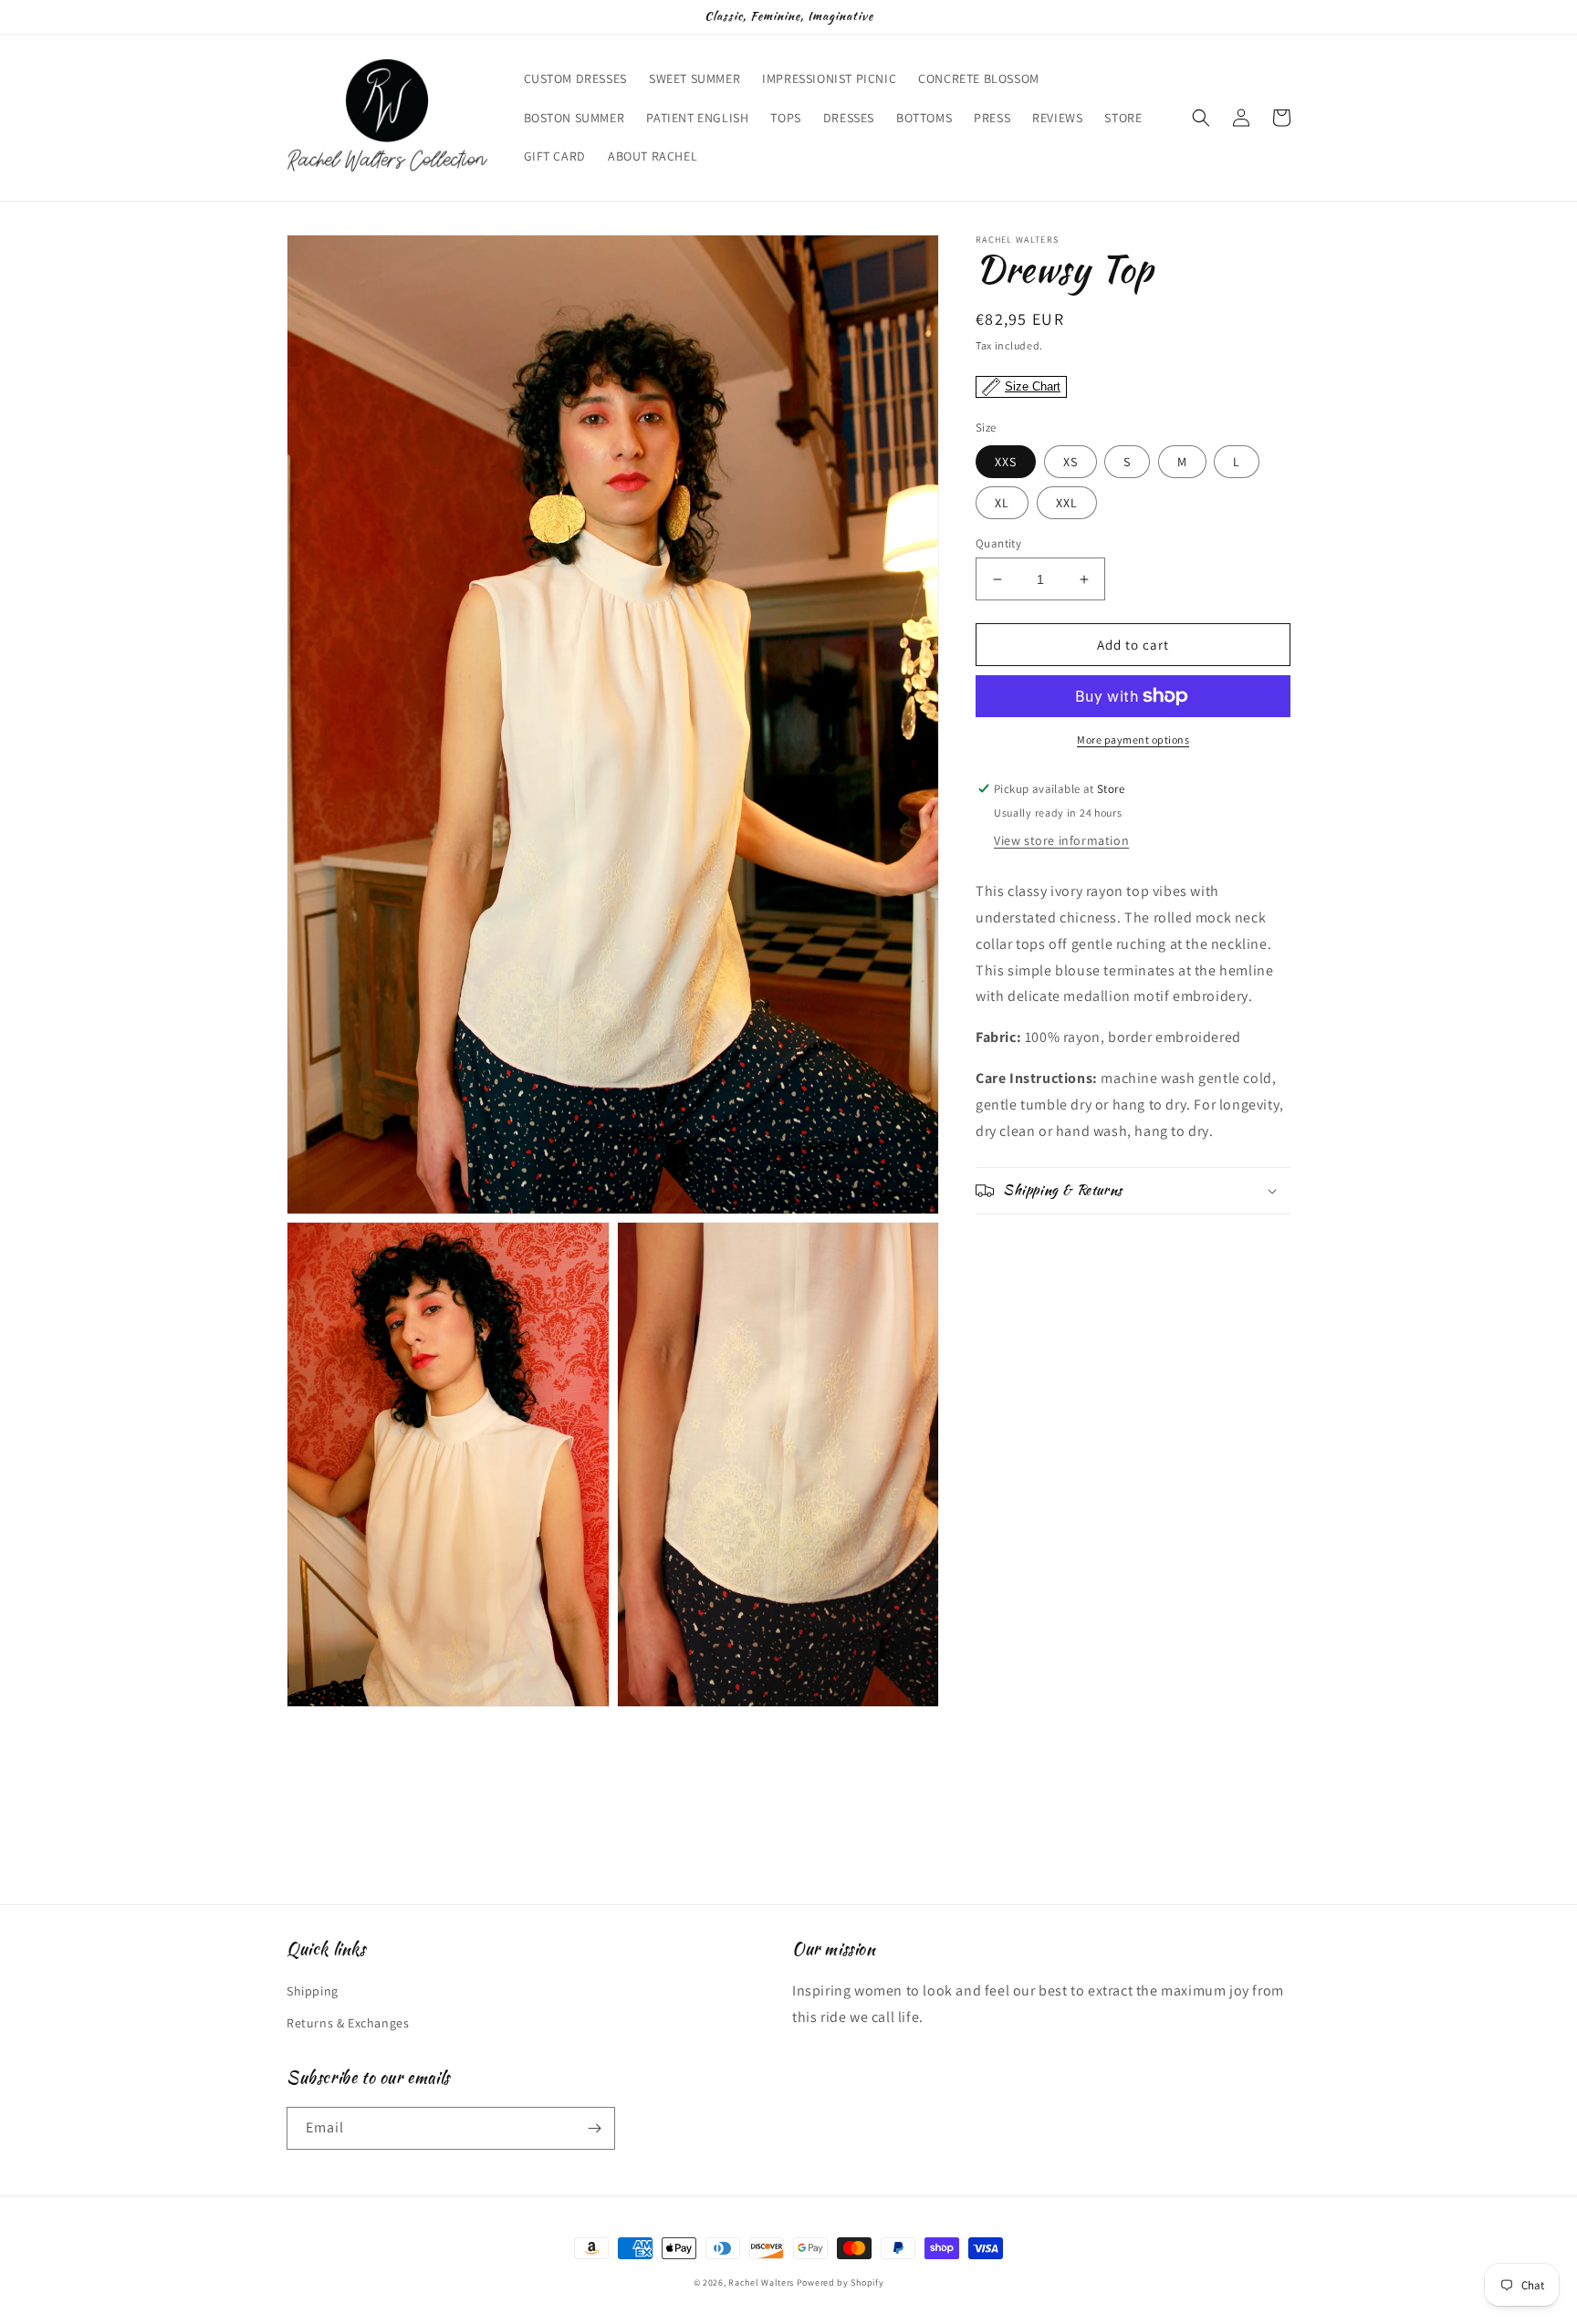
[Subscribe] (594, 2128)
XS (1070, 462)
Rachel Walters (761, 2282)
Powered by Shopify (841, 2282)
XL (1002, 503)
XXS (1006, 462)
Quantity (998, 543)
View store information (1061, 840)
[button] (1201, 118)
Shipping (313, 1991)
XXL (1067, 503)
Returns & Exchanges (348, 2023)
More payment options (1133, 740)
